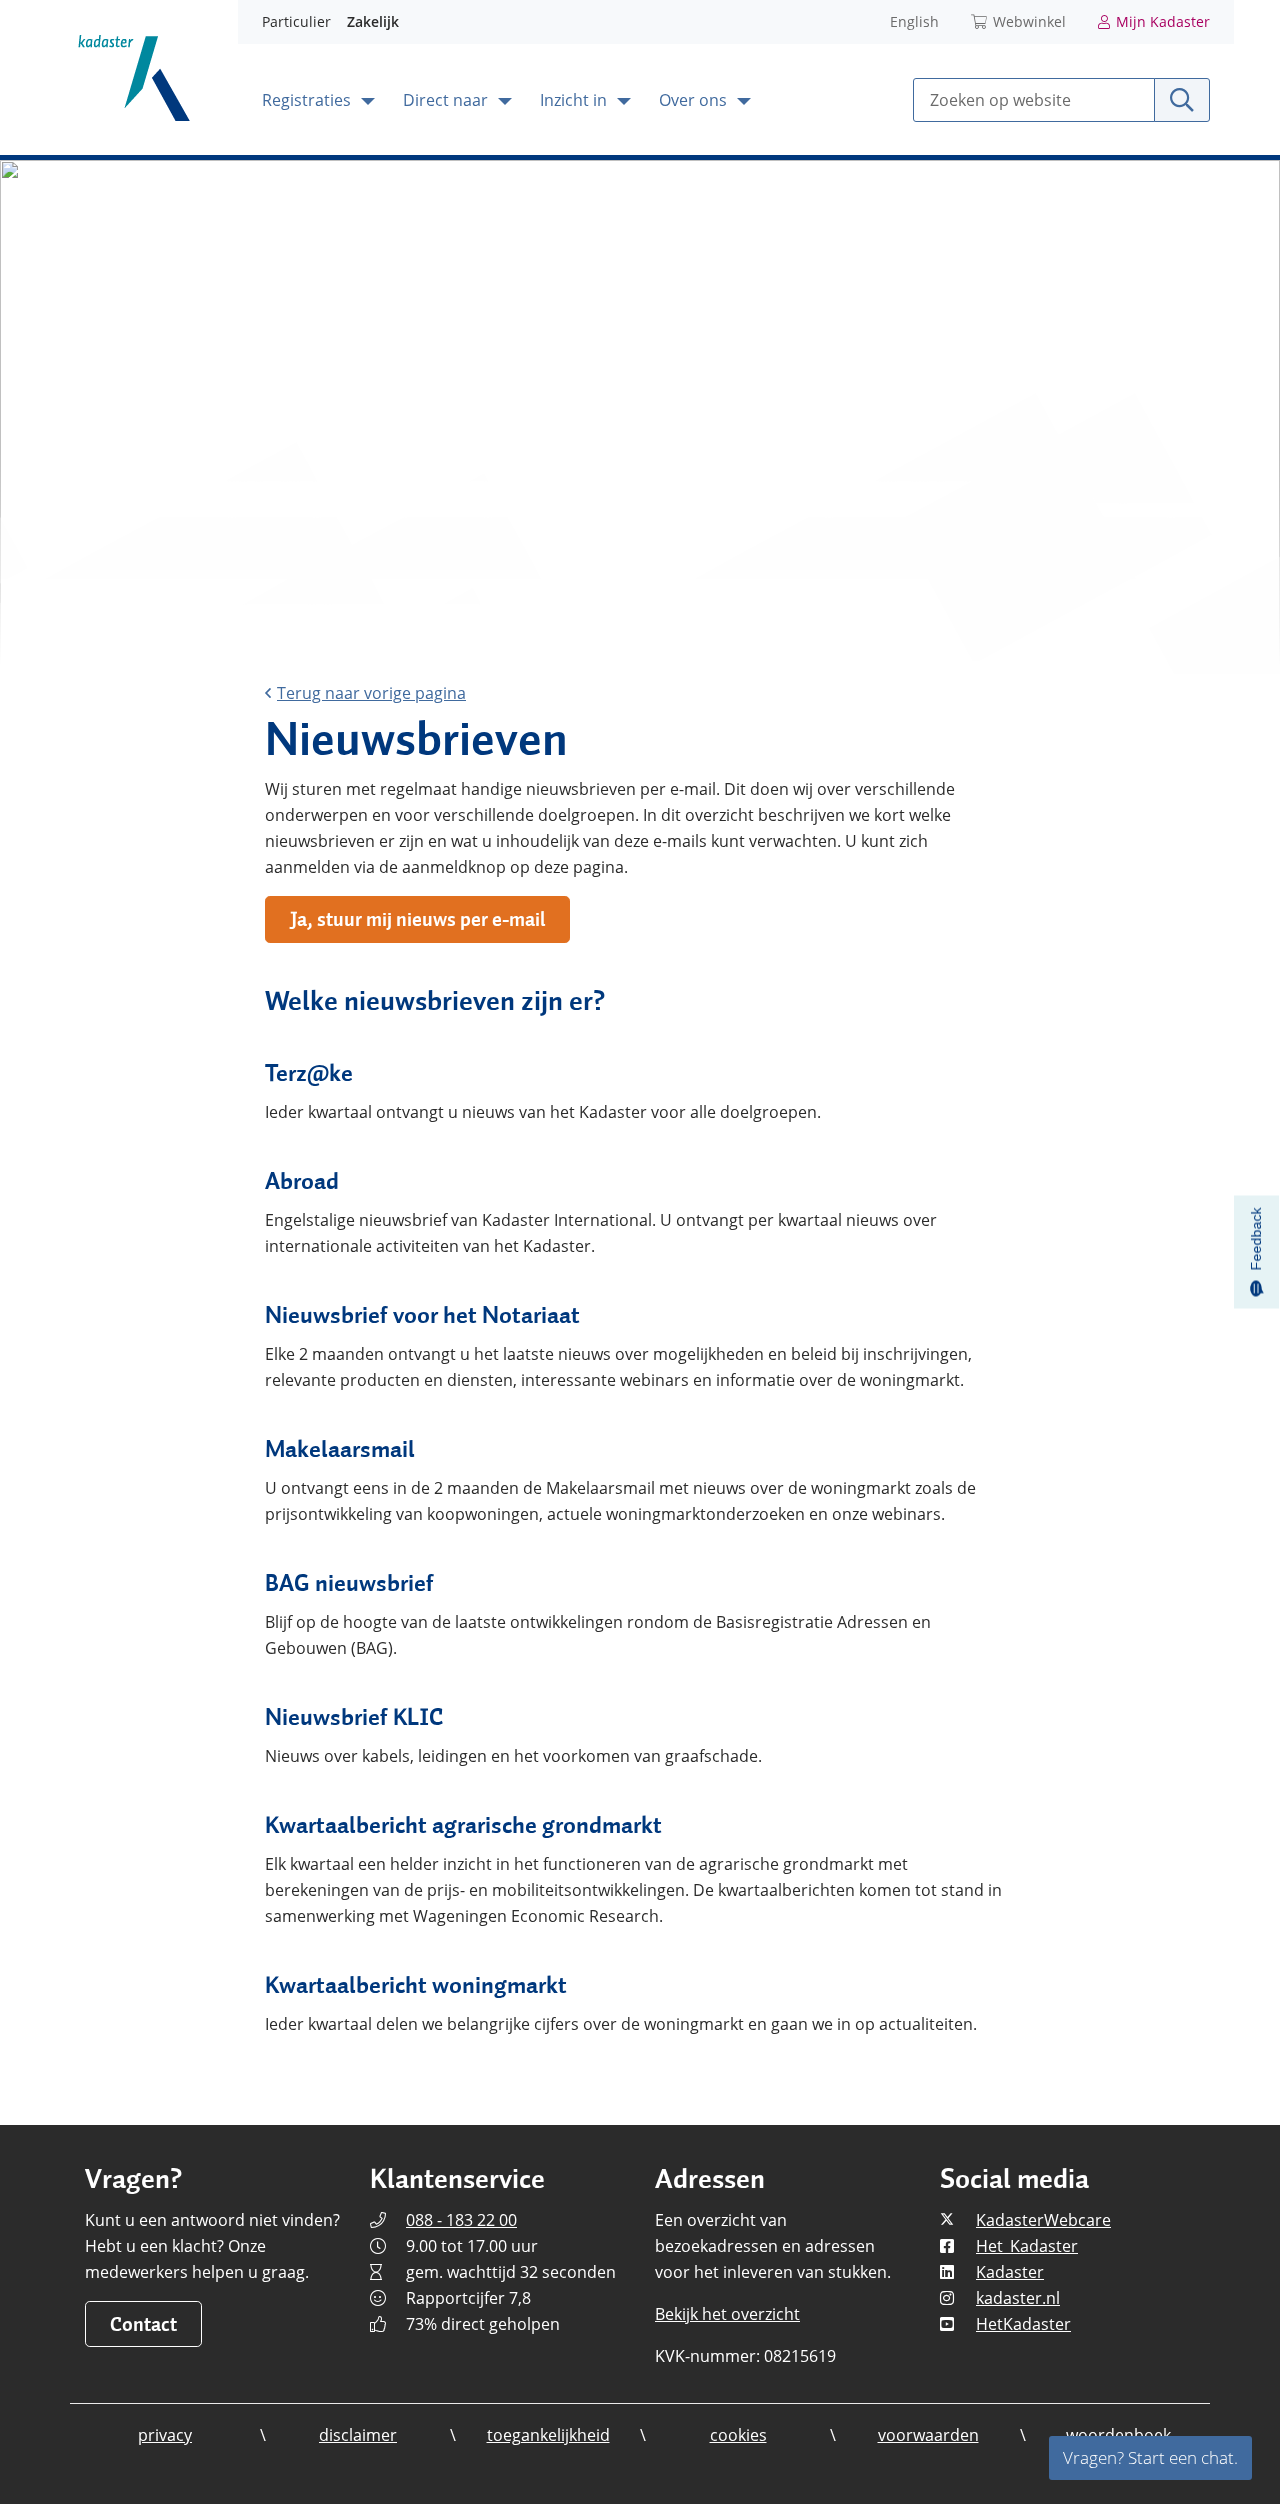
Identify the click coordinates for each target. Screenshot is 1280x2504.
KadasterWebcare (1043, 2220)
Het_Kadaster (1027, 2246)
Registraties (308, 100)
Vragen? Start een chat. (1150, 2457)
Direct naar (447, 100)
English (914, 21)
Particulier (296, 21)
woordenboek (1118, 2435)
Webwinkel (1029, 21)
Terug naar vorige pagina (371, 693)
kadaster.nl (1018, 2298)
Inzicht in (575, 100)
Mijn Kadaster (1163, 21)
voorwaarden (928, 2435)
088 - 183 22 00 (461, 2220)
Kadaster (1010, 2272)
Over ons (695, 100)
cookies (738, 2435)
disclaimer (358, 2435)
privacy (165, 2435)
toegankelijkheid (548, 2435)
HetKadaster (1023, 2324)
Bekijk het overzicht (727, 2314)
